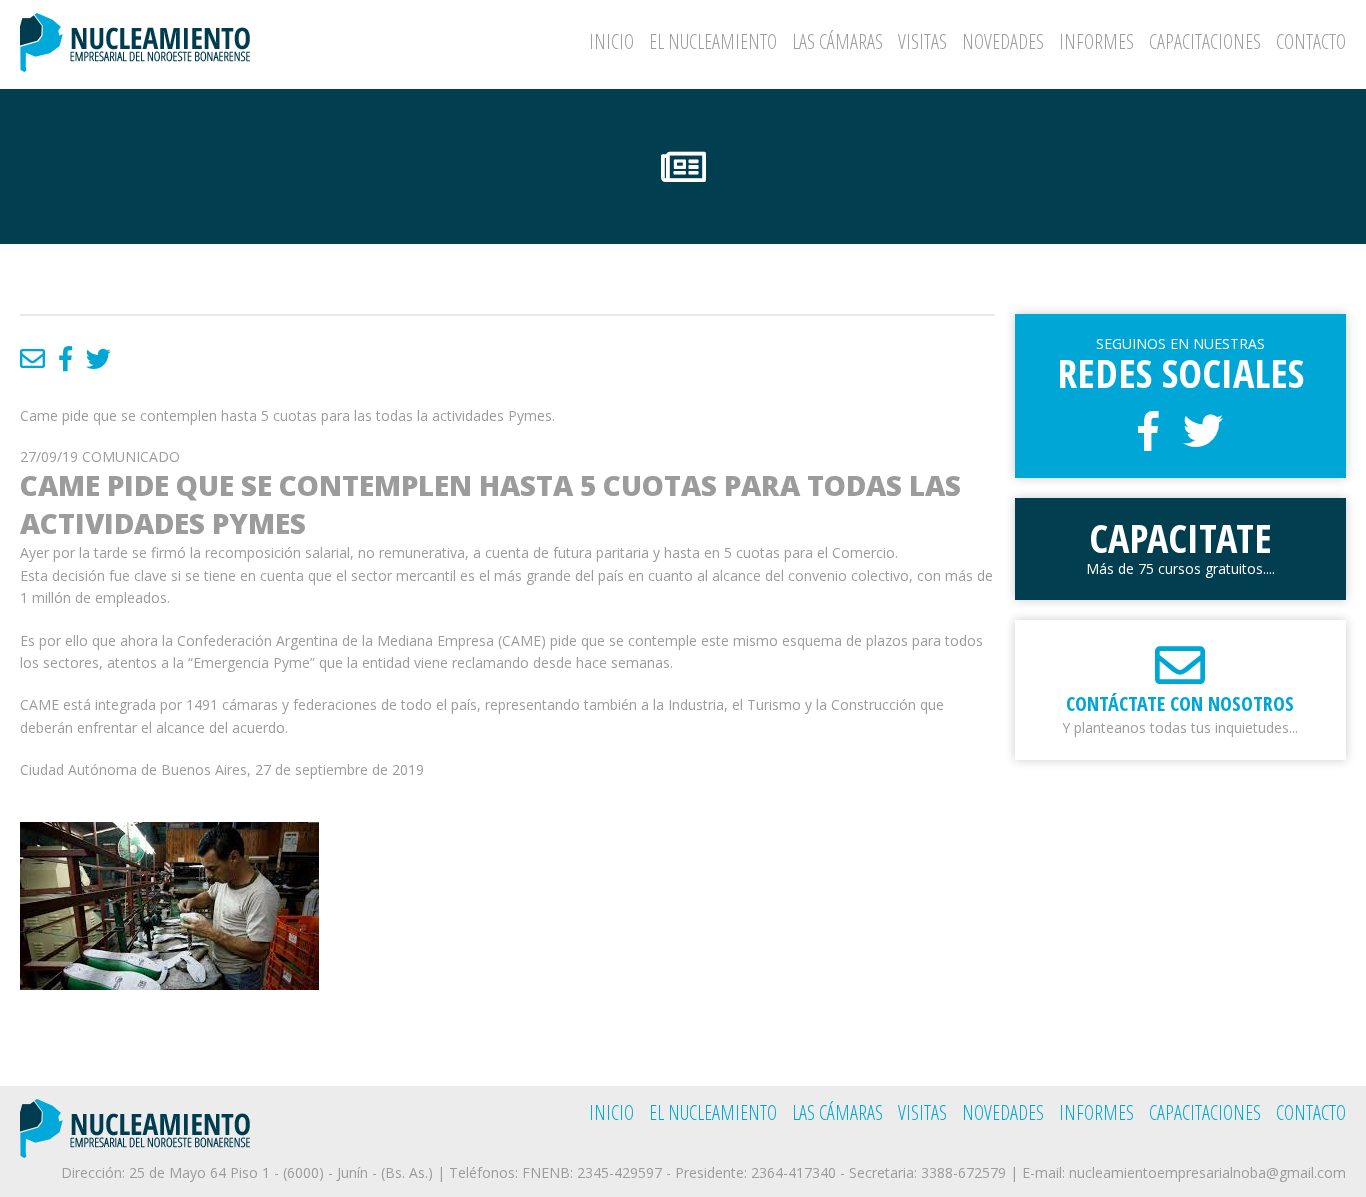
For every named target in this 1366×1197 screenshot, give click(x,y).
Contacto (1311, 41)
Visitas (922, 41)
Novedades (1003, 41)
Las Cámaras (837, 41)
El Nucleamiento (713, 41)
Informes (1096, 41)
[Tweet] (98, 358)
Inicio (611, 41)
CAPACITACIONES (1205, 41)
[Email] (32, 358)
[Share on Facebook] (65, 358)
